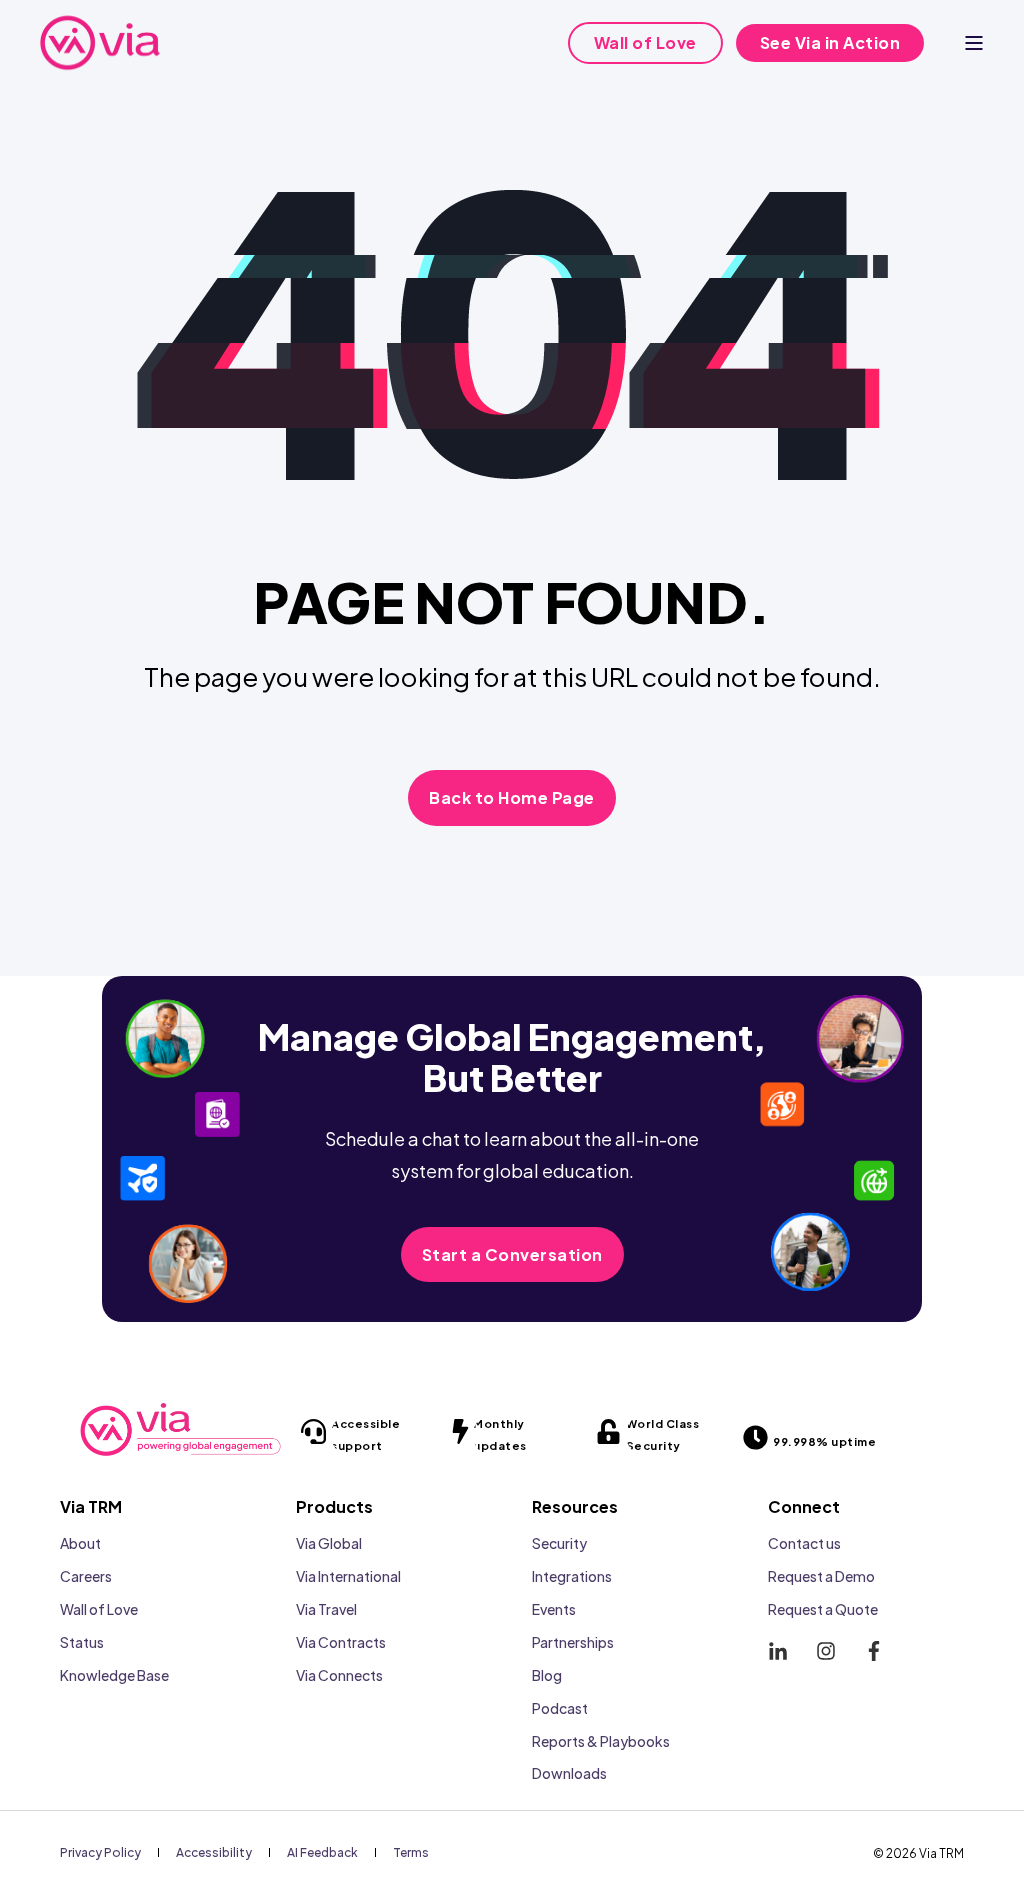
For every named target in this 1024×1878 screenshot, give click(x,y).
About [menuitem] (80, 1543)
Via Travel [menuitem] (326, 1609)
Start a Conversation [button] (512, 1254)
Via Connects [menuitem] (339, 1675)
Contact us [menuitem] (804, 1543)
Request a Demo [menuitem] (821, 1576)
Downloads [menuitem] (569, 1773)
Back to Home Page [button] (512, 797)
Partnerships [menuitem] (573, 1642)
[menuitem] (100, 1852)
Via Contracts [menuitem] (341, 1642)
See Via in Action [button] (830, 42)
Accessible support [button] (365, 1434)
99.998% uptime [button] (824, 1441)
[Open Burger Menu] (974, 43)
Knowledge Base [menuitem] (114, 1675)
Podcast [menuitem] (560, 1708)
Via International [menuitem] (348, 1576)
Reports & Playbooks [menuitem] (601, 1741)
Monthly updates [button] (500, 1434)
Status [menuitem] (82, 1642)
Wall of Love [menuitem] (99, 1609)
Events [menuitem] (554, 1609)
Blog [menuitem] (547, 1675)
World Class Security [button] (663, 1434)
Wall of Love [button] (645, 42)
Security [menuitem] (559, 1543)
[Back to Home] (100, 43)
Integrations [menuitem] (572, 1576)
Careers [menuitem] (86, 1576)
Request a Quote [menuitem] (823, 1609)
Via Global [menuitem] (329, 1543)
